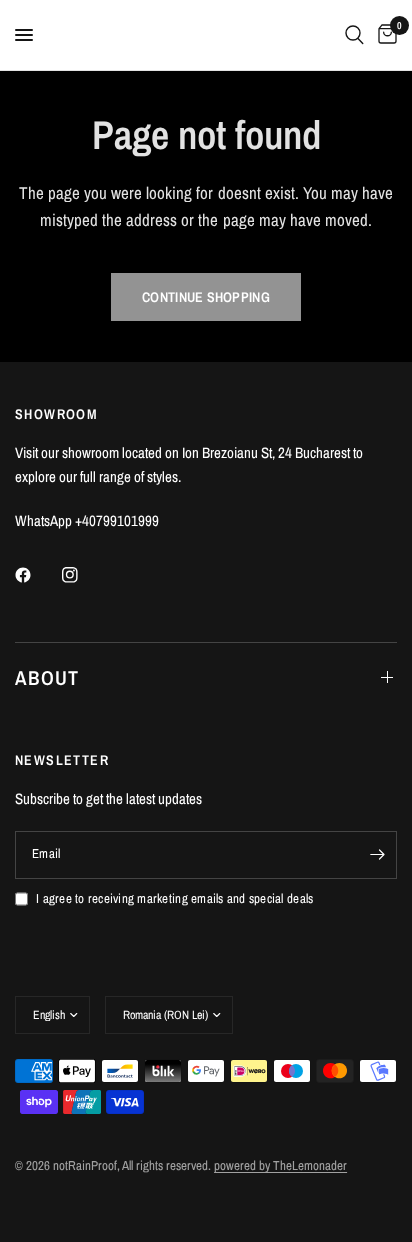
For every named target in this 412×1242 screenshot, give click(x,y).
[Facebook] (37, 575)
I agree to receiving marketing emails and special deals (174, 898)
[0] (384, 35)
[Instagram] (84, 575)
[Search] (354, 35)
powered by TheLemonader (280, 1165)
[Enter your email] (377, 855)
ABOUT (47, 677)
